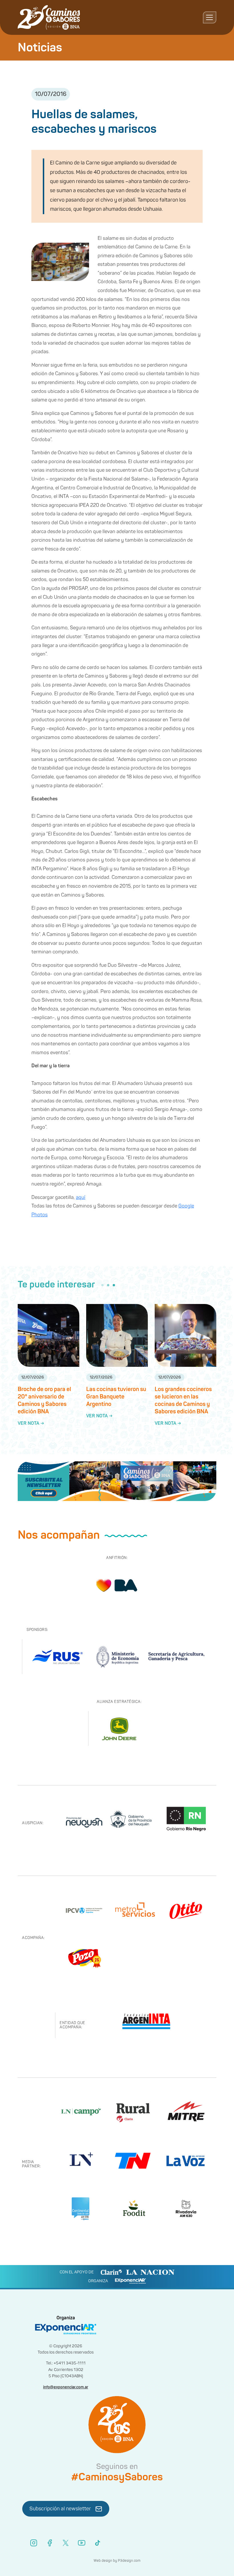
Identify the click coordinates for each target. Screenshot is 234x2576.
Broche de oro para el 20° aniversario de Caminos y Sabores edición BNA (44, 1400)
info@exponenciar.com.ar (66, 2387)
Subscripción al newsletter (60, 2509)
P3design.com (129, 2561)
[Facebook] (50, 2543)
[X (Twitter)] (66, 2543)
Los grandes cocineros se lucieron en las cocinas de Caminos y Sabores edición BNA (183, 1400)
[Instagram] (34, 2543)
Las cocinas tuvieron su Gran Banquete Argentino (116, 1397)
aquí (81, 1197)
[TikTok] (98, 2543)
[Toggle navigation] (210, 17)
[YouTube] (82, 2543)
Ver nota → (31, 1423)
